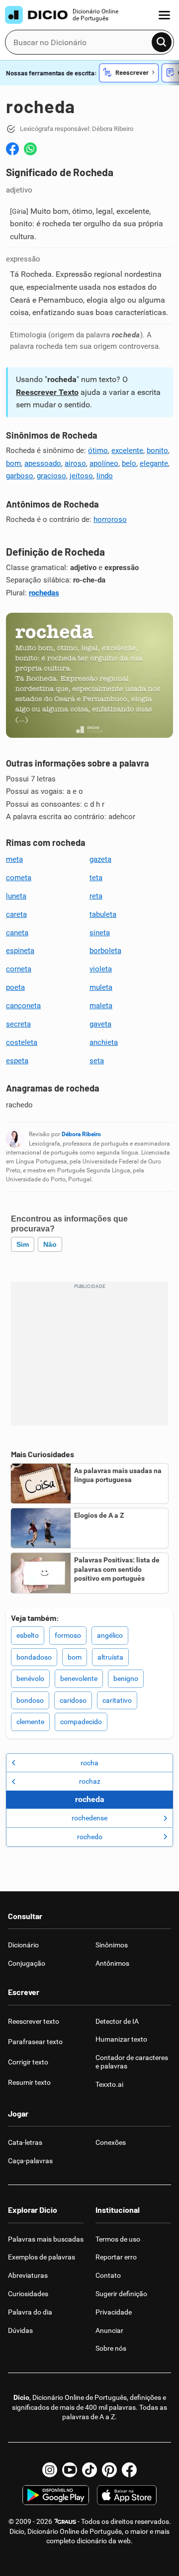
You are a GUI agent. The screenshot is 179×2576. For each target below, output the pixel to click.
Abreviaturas (28, 2275)
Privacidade (114, 2312)
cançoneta (23, 1006)
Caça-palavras (30, 2161)
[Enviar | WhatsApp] (30, 149)
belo (129, 463)
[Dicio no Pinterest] (109, 2470)
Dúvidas (20, 2330)
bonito (157, 451)
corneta (19, 969)
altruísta (110, 1657)
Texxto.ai (109, 2084)
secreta (18, 1024)
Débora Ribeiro (81, 1134)
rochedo (90, 1837)
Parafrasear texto (35, 2042)
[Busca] (162, 42)
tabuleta (103, 914)
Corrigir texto (28, 2062)
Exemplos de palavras (42, 2257)
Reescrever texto (34, 2021)
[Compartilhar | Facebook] (12, 149)
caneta (17, 933)
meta (14, 859)
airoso (75, 463)
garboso (20, 476)
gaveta (100, 1024)
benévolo (30, 1678)
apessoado (43, 463)
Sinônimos (112, 1945)
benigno (126, 1678)
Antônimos (112, 1963)
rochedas (44, 593)
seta (97, 1061)
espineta (20, 951)
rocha (89, 1763)
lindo (105, 476)
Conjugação (27, 1963)
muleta (101, 987)
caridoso (73, 1700)
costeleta (22, 1042)
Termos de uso (118, 2239)
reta (96, 896)
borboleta (105, 951)
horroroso (110, 519)
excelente (127, 451)
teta (96, 878)
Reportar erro (116, 2257)
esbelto (28, 1635)
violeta (101, 969)
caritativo (117, 1700)
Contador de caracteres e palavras (132, 2062)
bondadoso (34, 1657)
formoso (68, 1635)
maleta (101, 1006)
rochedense (89, 1818)
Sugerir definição (121, 2294)
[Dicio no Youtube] (70, 2470)
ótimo (98, 451)
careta (16, 914)
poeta (15, 987)
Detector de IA (117, 2021)
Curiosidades (28, 2294)
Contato (108, 2275)
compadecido (81, 1722)
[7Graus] (65, 2521)
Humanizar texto (121, 2039)
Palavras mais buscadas (46, 2239)
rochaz (90, 1781)
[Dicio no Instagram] (50, 2470)
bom (13, 463)
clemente (30, 1722)
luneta (16, 896)
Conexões (111, 2142)
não (50, 1244)
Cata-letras (25, 2142)
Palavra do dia (30, 2312)
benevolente (79, 1678)
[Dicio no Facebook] (129, 2470)
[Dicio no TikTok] (89, 2470)
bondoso (30, 1700)
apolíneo (104, 463)
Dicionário (23, 1945)
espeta (17, 1061)
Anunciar (109, 2330)
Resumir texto (29, 2082)
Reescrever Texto (47, 392)
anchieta (104, 1042)
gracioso (51, 476)
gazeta (100, 859)
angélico (110, 1635)
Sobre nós (111, 2348)
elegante (154, 463)
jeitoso (81, 476)
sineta (100, 933)
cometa (19, 878)
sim (23, 1244)
